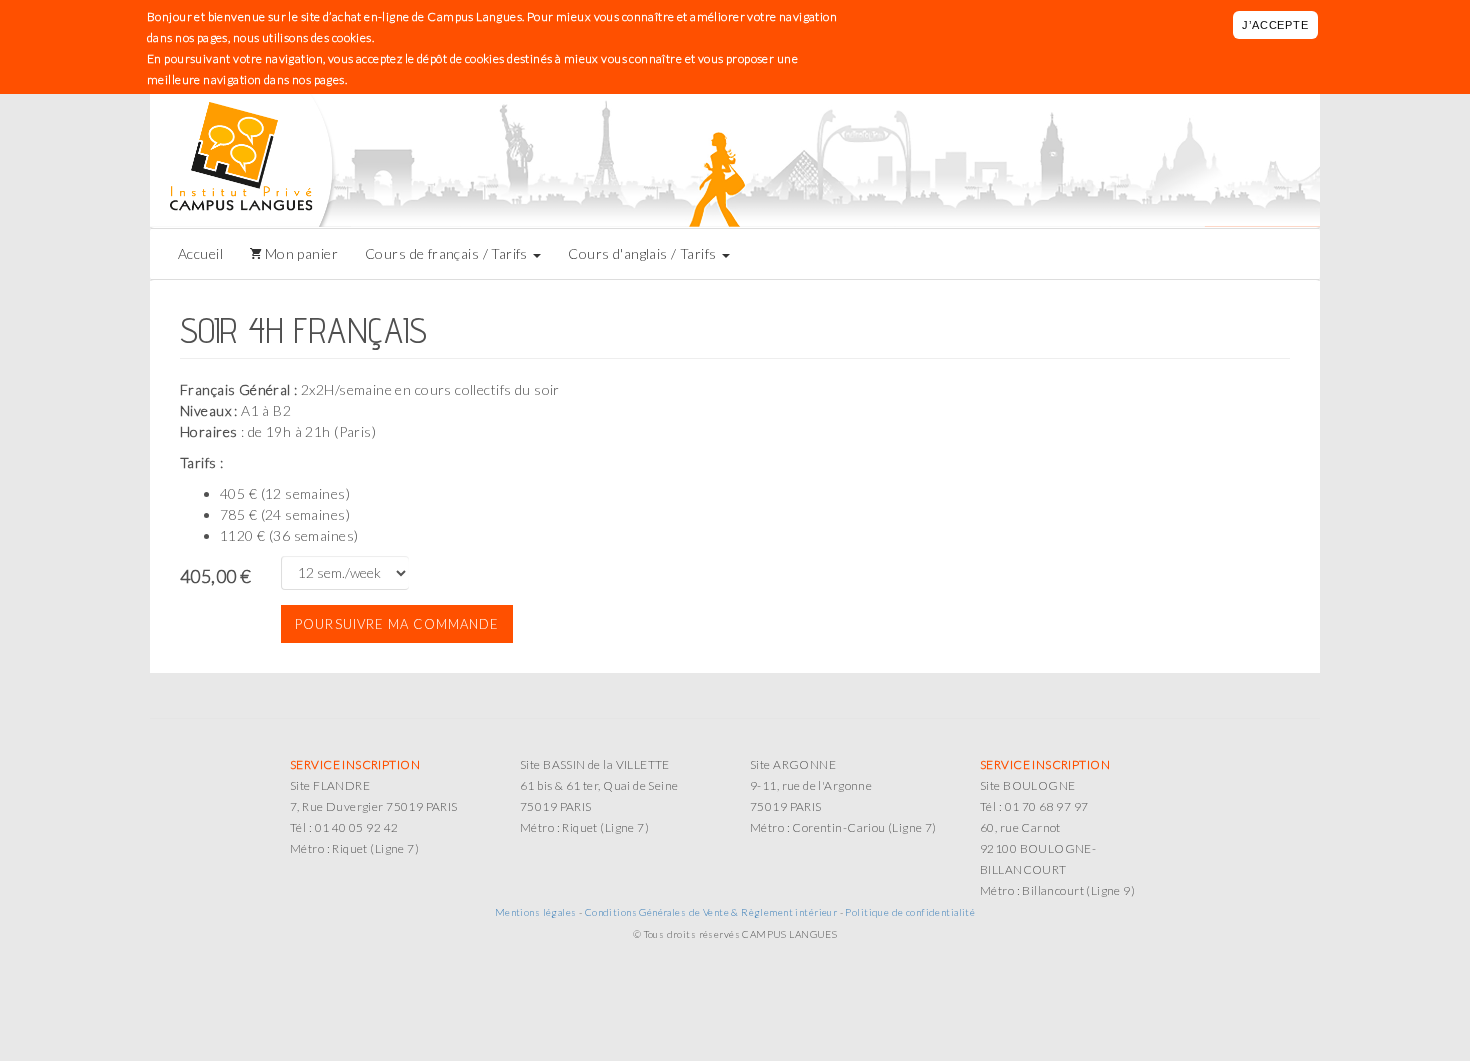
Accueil (200, 253)
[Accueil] (250, 160)
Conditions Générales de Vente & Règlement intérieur (711, 912)
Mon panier (299, 253)
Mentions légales (536, 912)
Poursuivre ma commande (397, 624)
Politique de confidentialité (910, 912)
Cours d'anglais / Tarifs (644, 253)
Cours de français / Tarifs (448, 253)
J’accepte (1275, 25)
